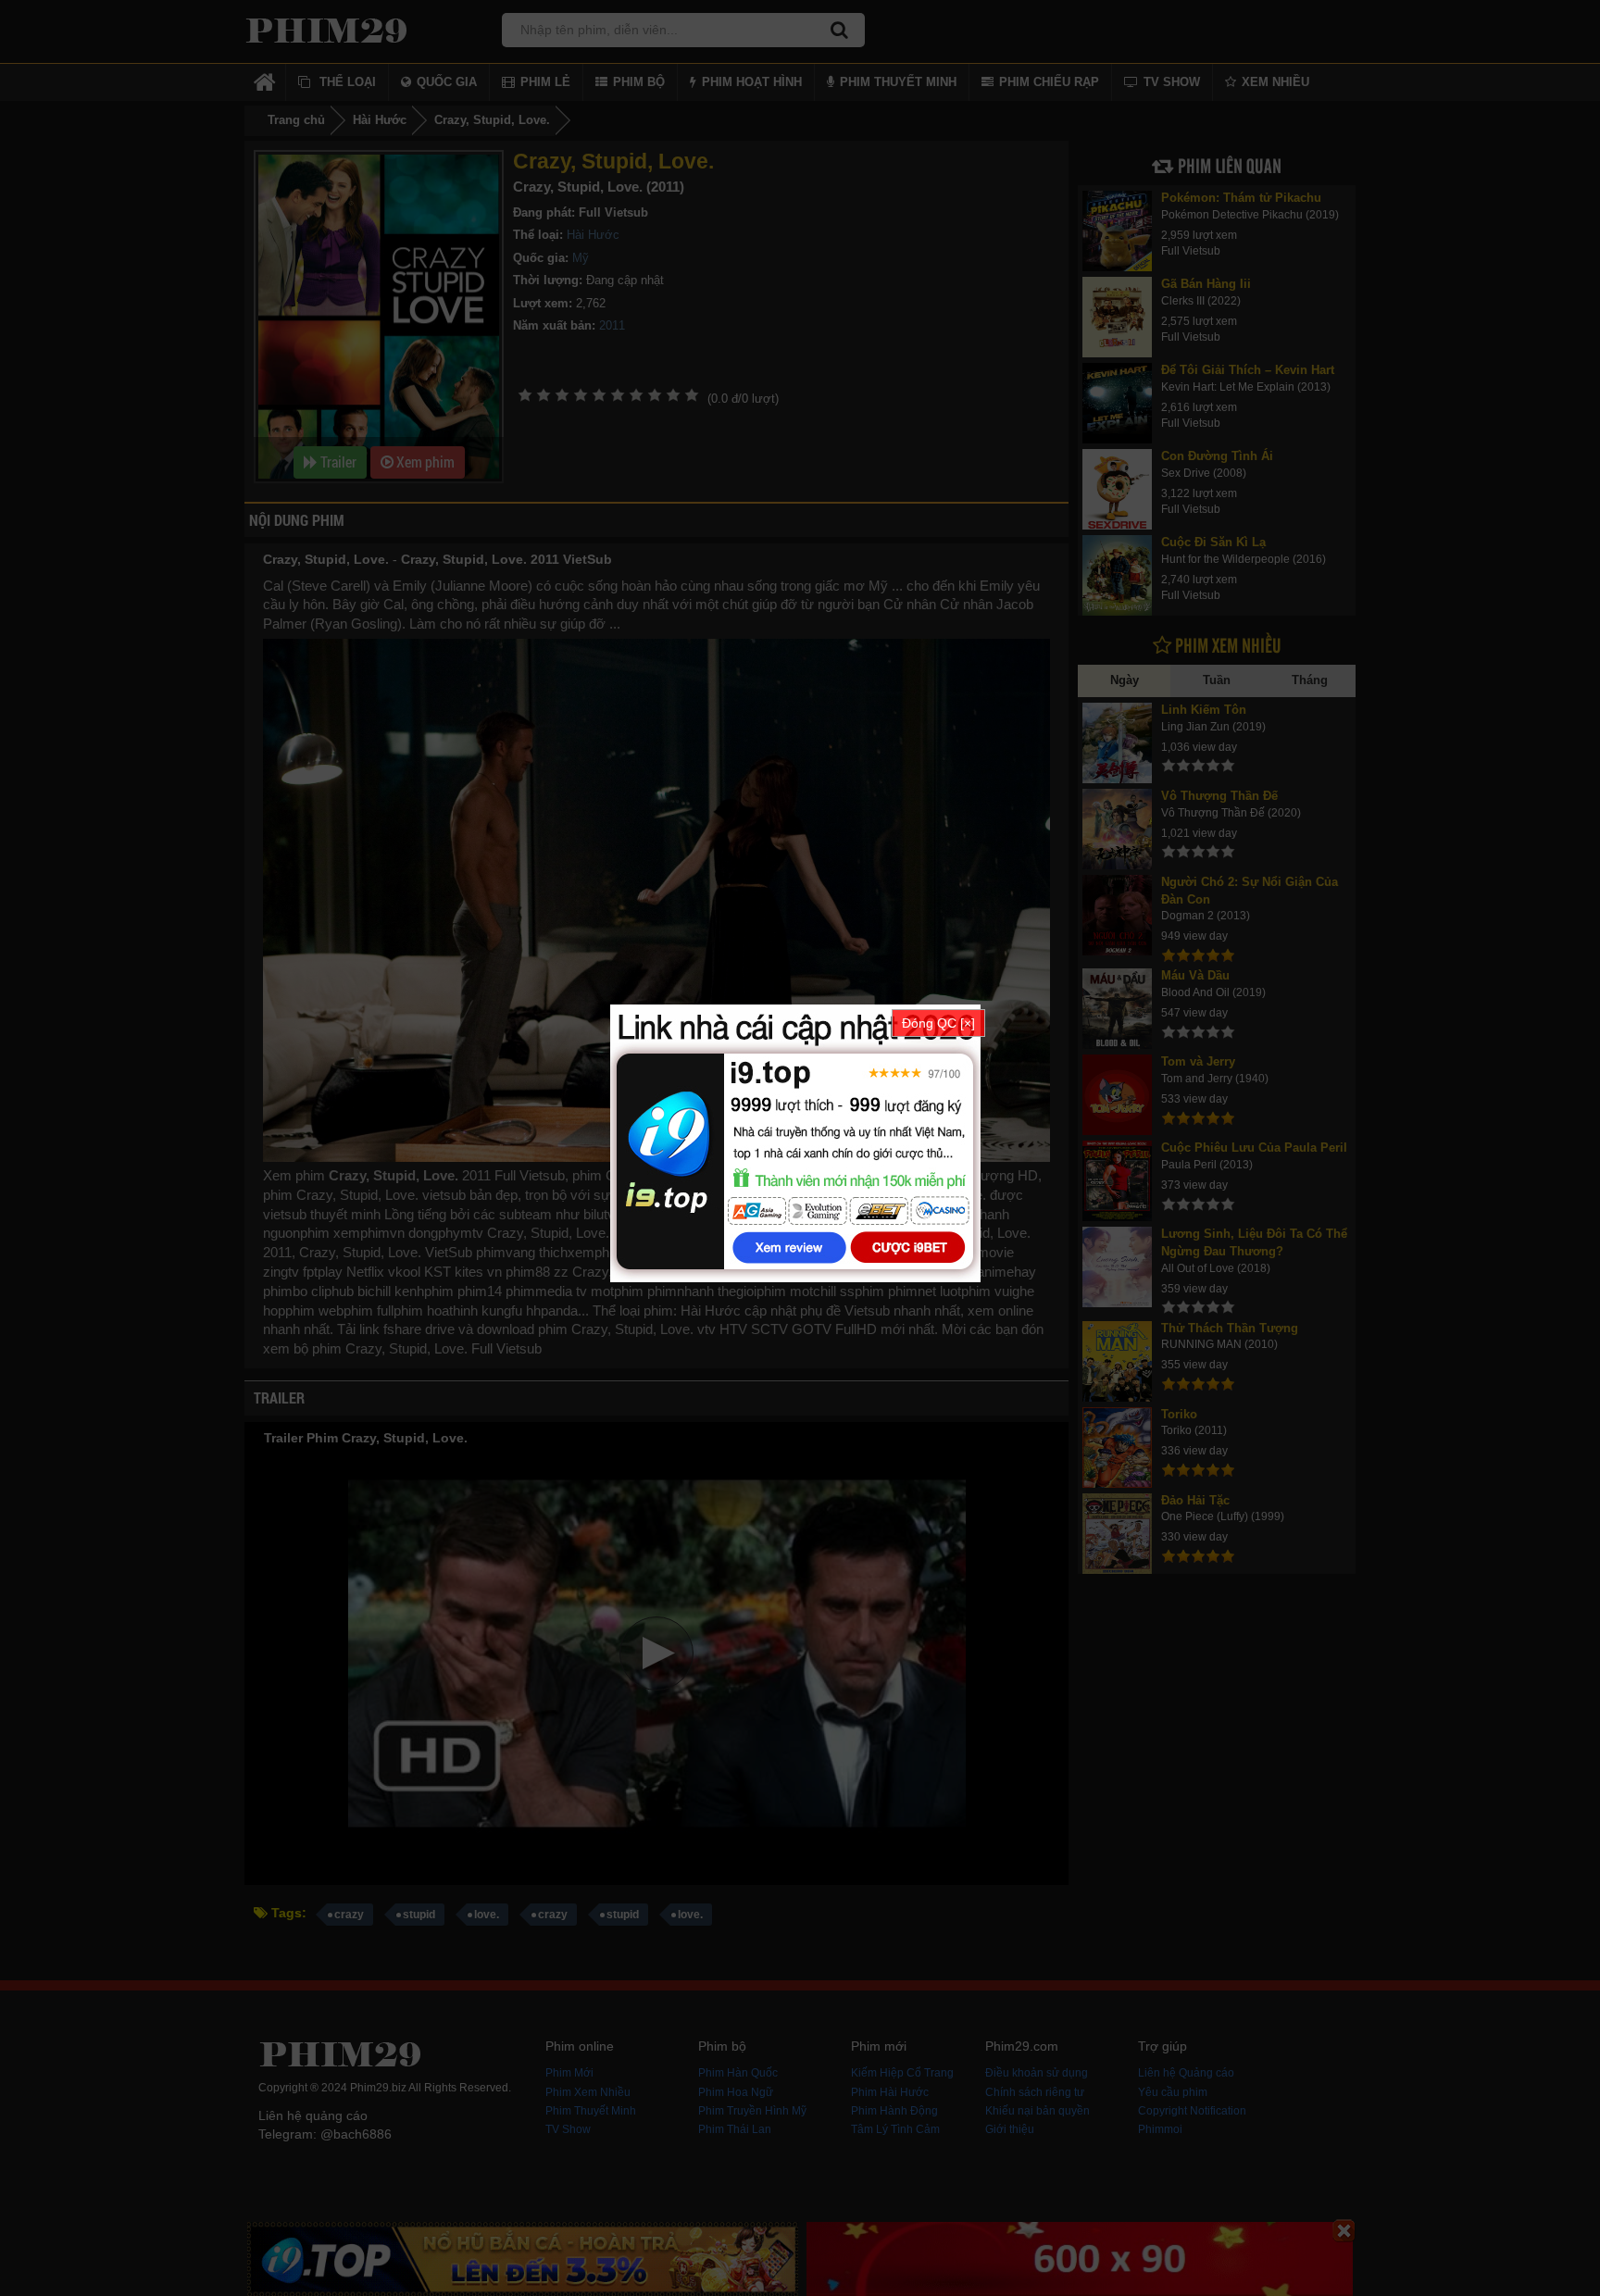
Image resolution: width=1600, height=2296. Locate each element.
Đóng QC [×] (938, 1023)
